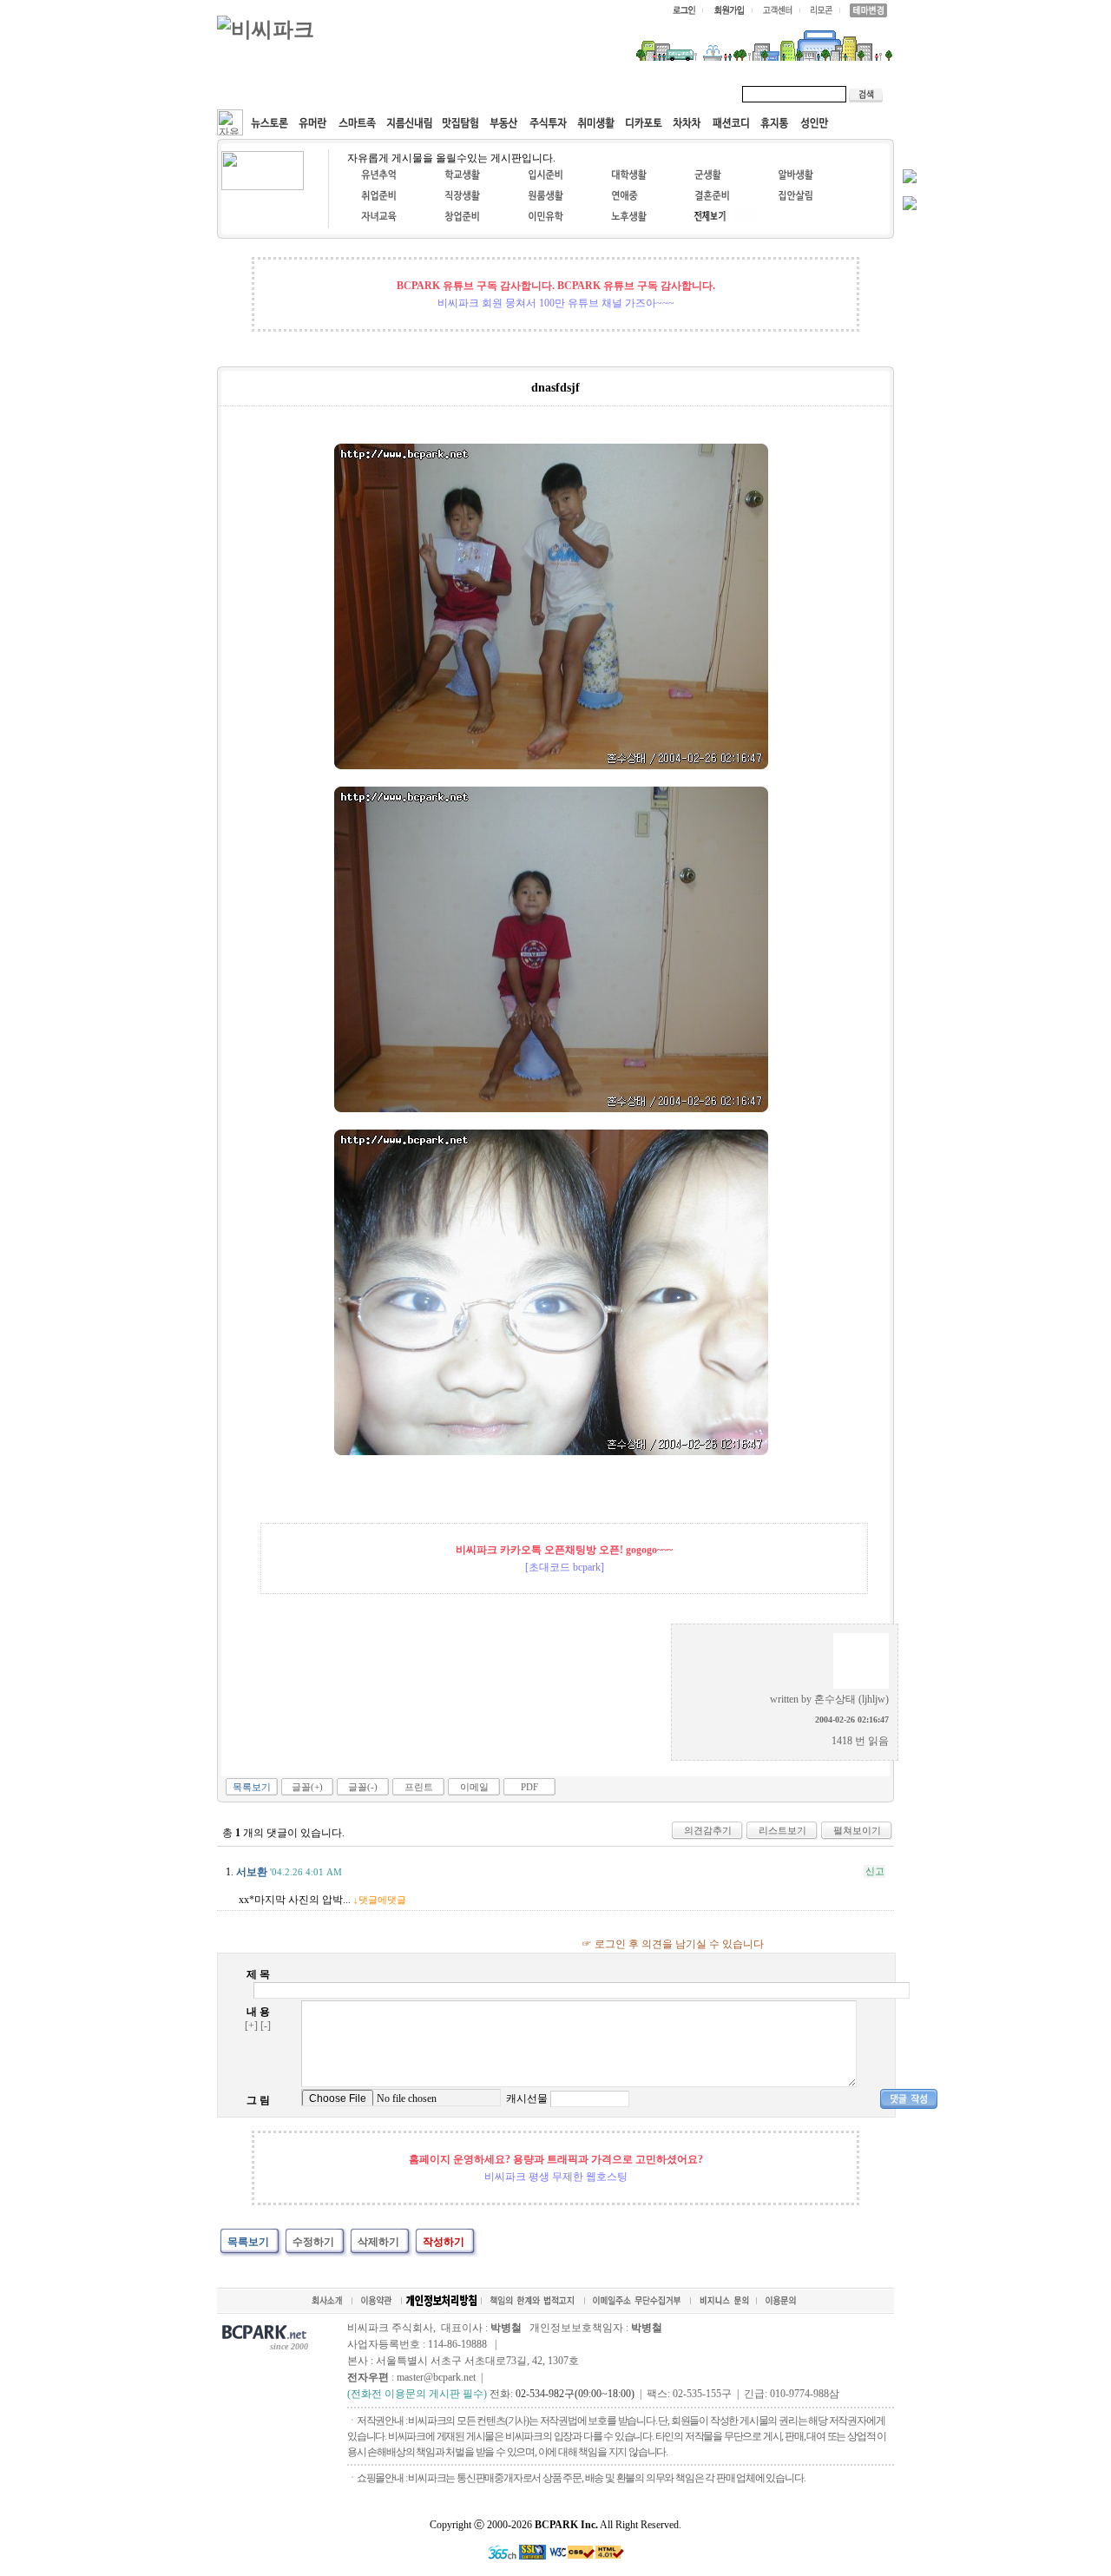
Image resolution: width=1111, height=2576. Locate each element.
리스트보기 (782, 1830)
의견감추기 (708, 1830)
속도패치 (332, 94)
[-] (266, 2026)
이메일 (474, 1787)
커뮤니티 (259, 94)
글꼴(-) (363, 1787)
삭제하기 (378, 2242)
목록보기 (252, 1787)
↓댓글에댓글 (380, 1900)
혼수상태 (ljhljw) (851, 1699)
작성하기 (444, 2242)
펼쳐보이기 (857, 1830)
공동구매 (477, 94)
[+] (251, 2026)
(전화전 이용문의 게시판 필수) (417, 2394)
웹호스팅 (404, 94)
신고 (875, 1871)
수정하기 (313, 2242)
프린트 (419, 1787)
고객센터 (550, 94)
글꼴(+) (307, 1787)
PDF (529, 1787)
